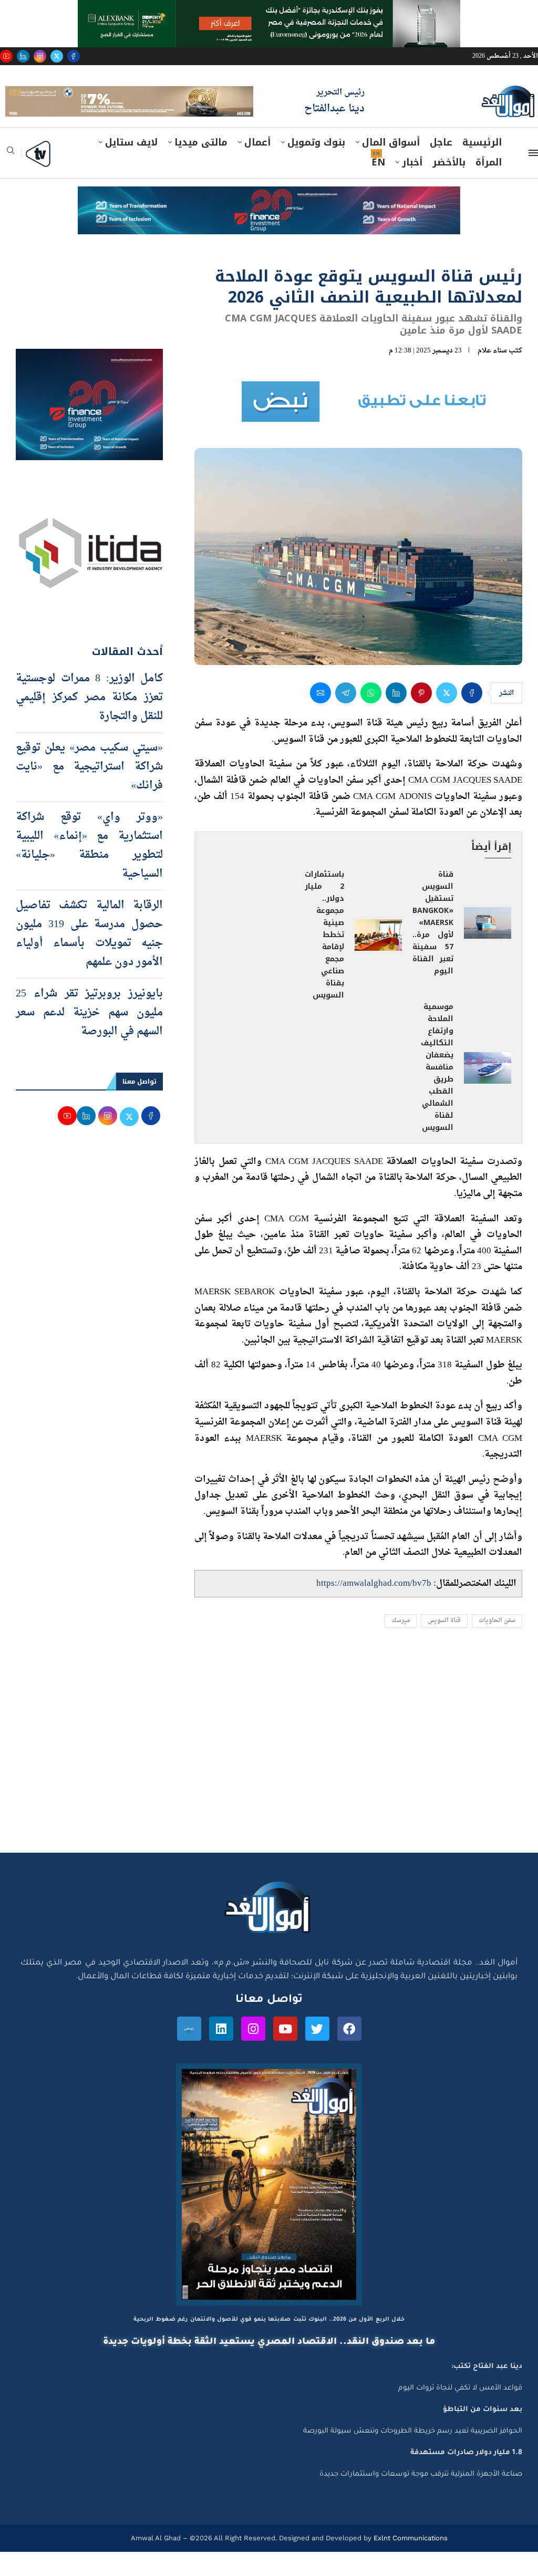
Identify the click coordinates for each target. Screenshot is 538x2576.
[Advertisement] (269, 1777)
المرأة (489, 186)
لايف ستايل (131, 167)
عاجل (441, 167)
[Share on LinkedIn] (396, 717)
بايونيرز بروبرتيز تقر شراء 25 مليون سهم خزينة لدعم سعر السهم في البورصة (89, 1037)
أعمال (257, 167)
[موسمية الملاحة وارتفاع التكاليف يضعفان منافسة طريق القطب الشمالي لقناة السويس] (488, 1092)
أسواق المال (391, 167)
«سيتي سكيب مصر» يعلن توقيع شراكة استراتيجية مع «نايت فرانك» (89, 791)
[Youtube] (6, 56)
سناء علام (492, 375)
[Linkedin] (23, 56)
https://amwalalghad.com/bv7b (374, 1607)
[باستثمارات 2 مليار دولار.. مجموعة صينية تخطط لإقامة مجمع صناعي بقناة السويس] (378, 959)
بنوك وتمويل (316, 167)
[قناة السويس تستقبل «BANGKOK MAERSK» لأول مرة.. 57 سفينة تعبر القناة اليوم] (488, 947)
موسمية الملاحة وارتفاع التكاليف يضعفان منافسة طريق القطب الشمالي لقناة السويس (437, 1091)
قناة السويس (444, 1645)
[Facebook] (74, 56)
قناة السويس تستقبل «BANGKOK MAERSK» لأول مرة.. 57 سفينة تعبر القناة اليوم (433, 947)
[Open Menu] (533, 177)
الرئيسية (482, 167)
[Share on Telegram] (346, 717)
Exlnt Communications (410, 2562)
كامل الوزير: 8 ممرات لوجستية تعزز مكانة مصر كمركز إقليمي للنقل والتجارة (89, 722)
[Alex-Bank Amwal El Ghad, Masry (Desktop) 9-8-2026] (269, 10)
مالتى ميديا (201, 167)
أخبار (412, 186)
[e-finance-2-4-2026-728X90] (269, 221)
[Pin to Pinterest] (421, 717)
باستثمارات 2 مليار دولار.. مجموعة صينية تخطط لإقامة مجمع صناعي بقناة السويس (324, 959)
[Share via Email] (320, 717)
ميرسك (401, 1645)
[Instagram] (40, 56)
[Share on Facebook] (472, 717)
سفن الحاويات (497, 1645)
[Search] (11, 178)
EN (378, 186)
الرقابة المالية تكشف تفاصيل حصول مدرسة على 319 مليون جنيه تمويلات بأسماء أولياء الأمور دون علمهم (89, 958)
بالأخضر (449, 186)
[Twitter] (57, 56)
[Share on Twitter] (447, 717)
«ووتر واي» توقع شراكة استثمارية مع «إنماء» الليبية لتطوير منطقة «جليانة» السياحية (89, 870)
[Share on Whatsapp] (371, 717)
